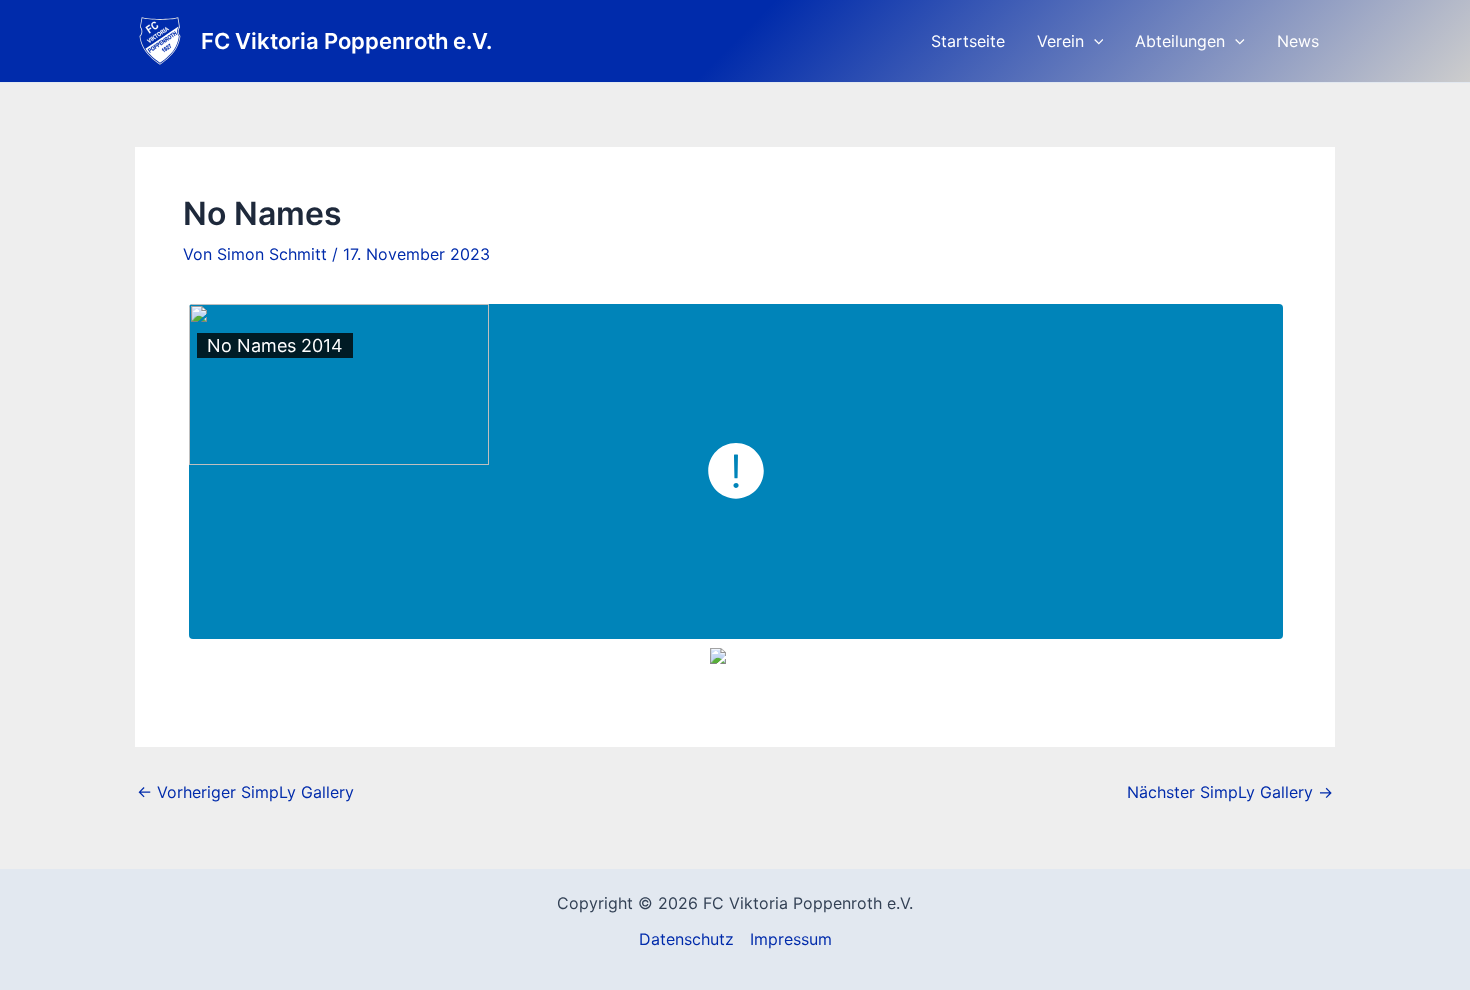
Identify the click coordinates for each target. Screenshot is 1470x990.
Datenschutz (686, 939)
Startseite (968, 41)
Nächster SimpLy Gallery (1230, 792)
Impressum (791, 939)
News (1298, 41)
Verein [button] (1060, 41)
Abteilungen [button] (1180, 41)
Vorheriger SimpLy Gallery (245, 792)
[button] (1094, 41)
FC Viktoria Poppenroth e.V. (346, 41)
